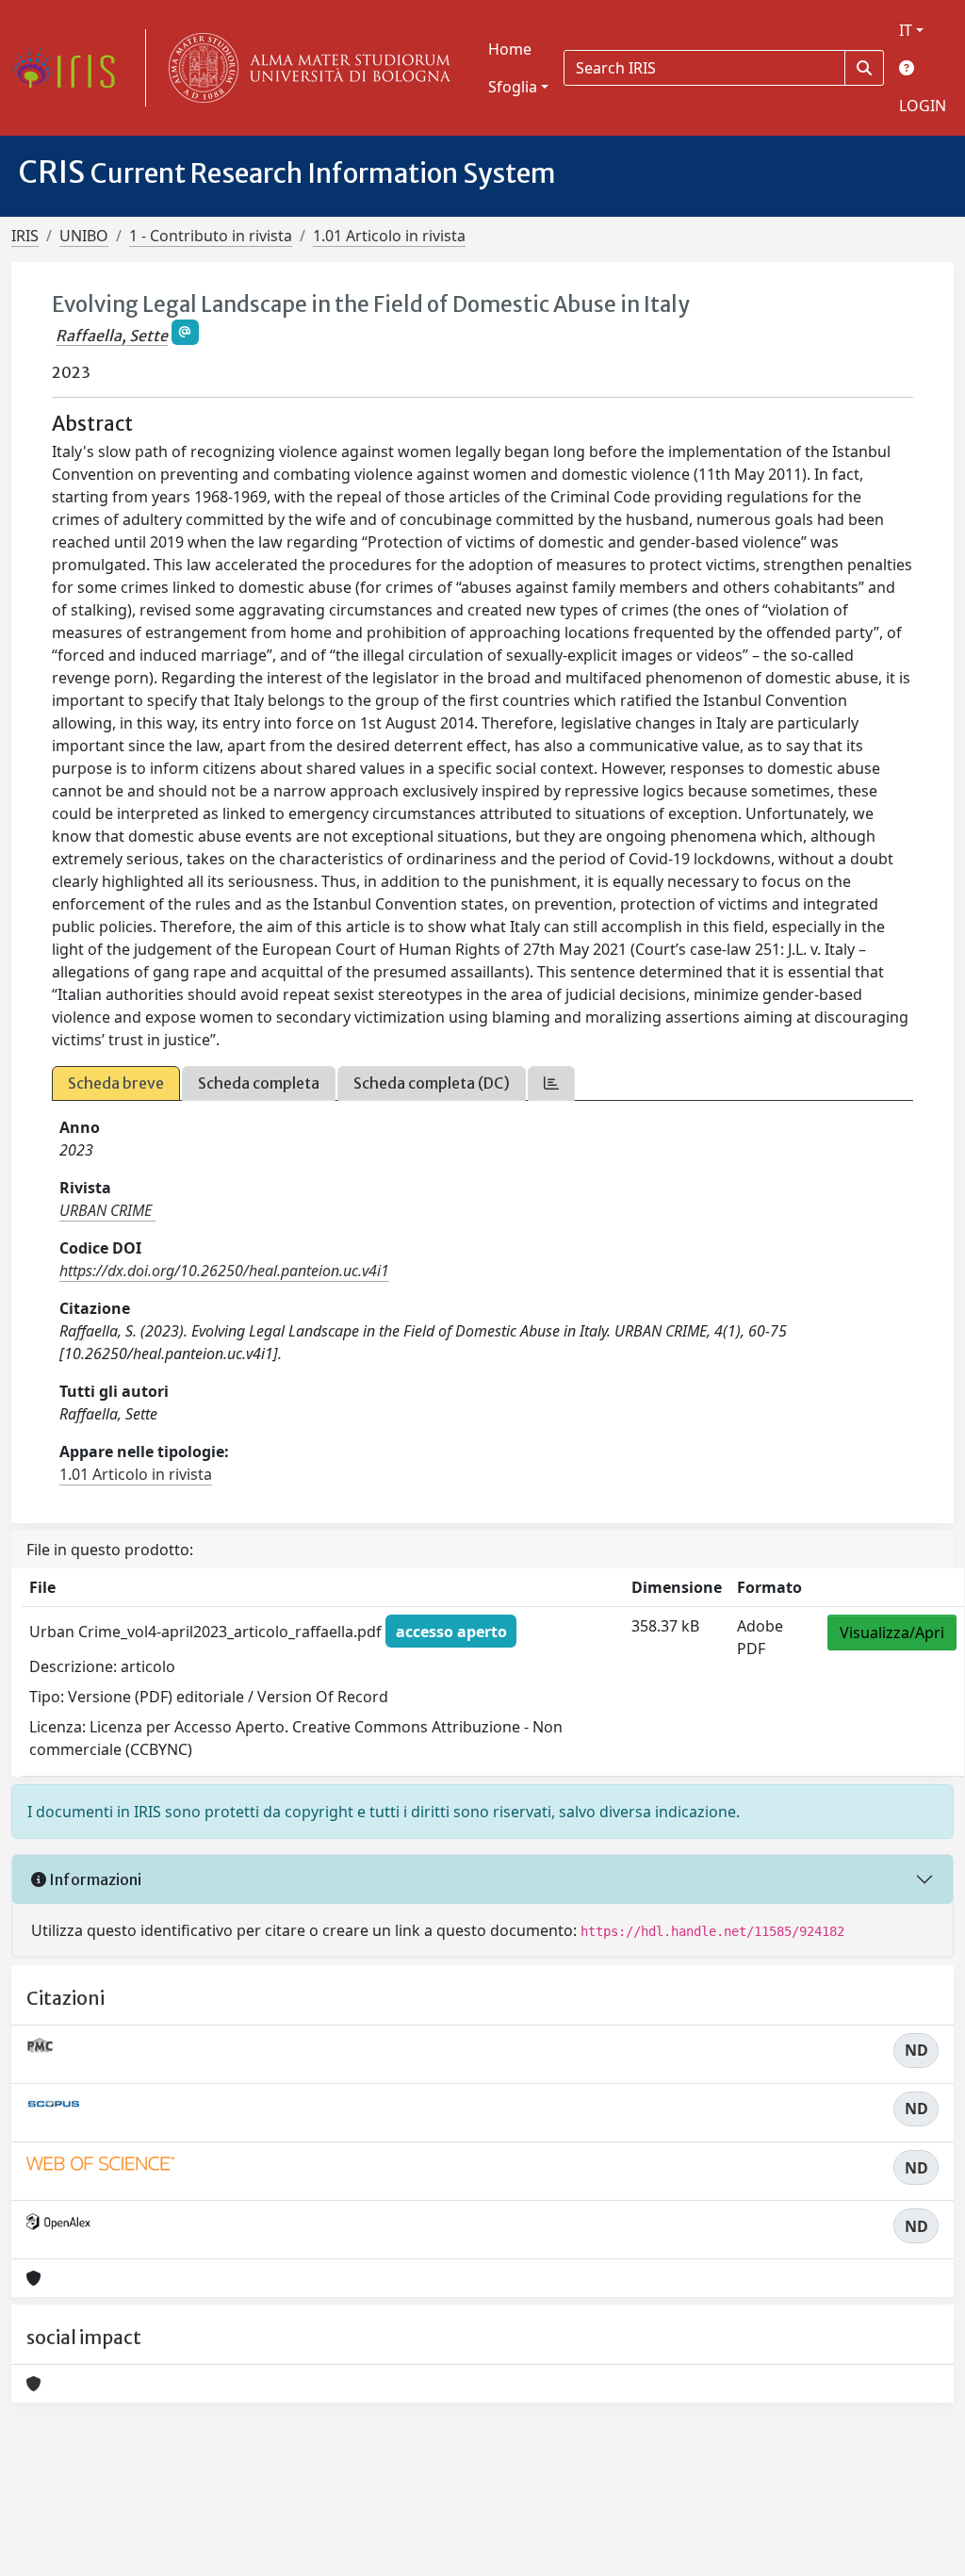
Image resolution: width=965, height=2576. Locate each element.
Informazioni (94, 1879)
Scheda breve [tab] (116, 1083)
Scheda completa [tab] (259, 1083)
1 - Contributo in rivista (211, 236)
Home (510, 49)
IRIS (25, 236)
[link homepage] (71, 68)
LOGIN (923, 106)
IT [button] (906, 30)
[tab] (551, 1083)
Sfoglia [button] (513, 87)
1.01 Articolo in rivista (389, 236)
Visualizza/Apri (892, 1633)
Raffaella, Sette (112, 336)
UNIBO (84, 236)
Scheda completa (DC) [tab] (432, 1083)
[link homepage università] (305, 68)
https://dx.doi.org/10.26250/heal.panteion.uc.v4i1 (224, 1271)
